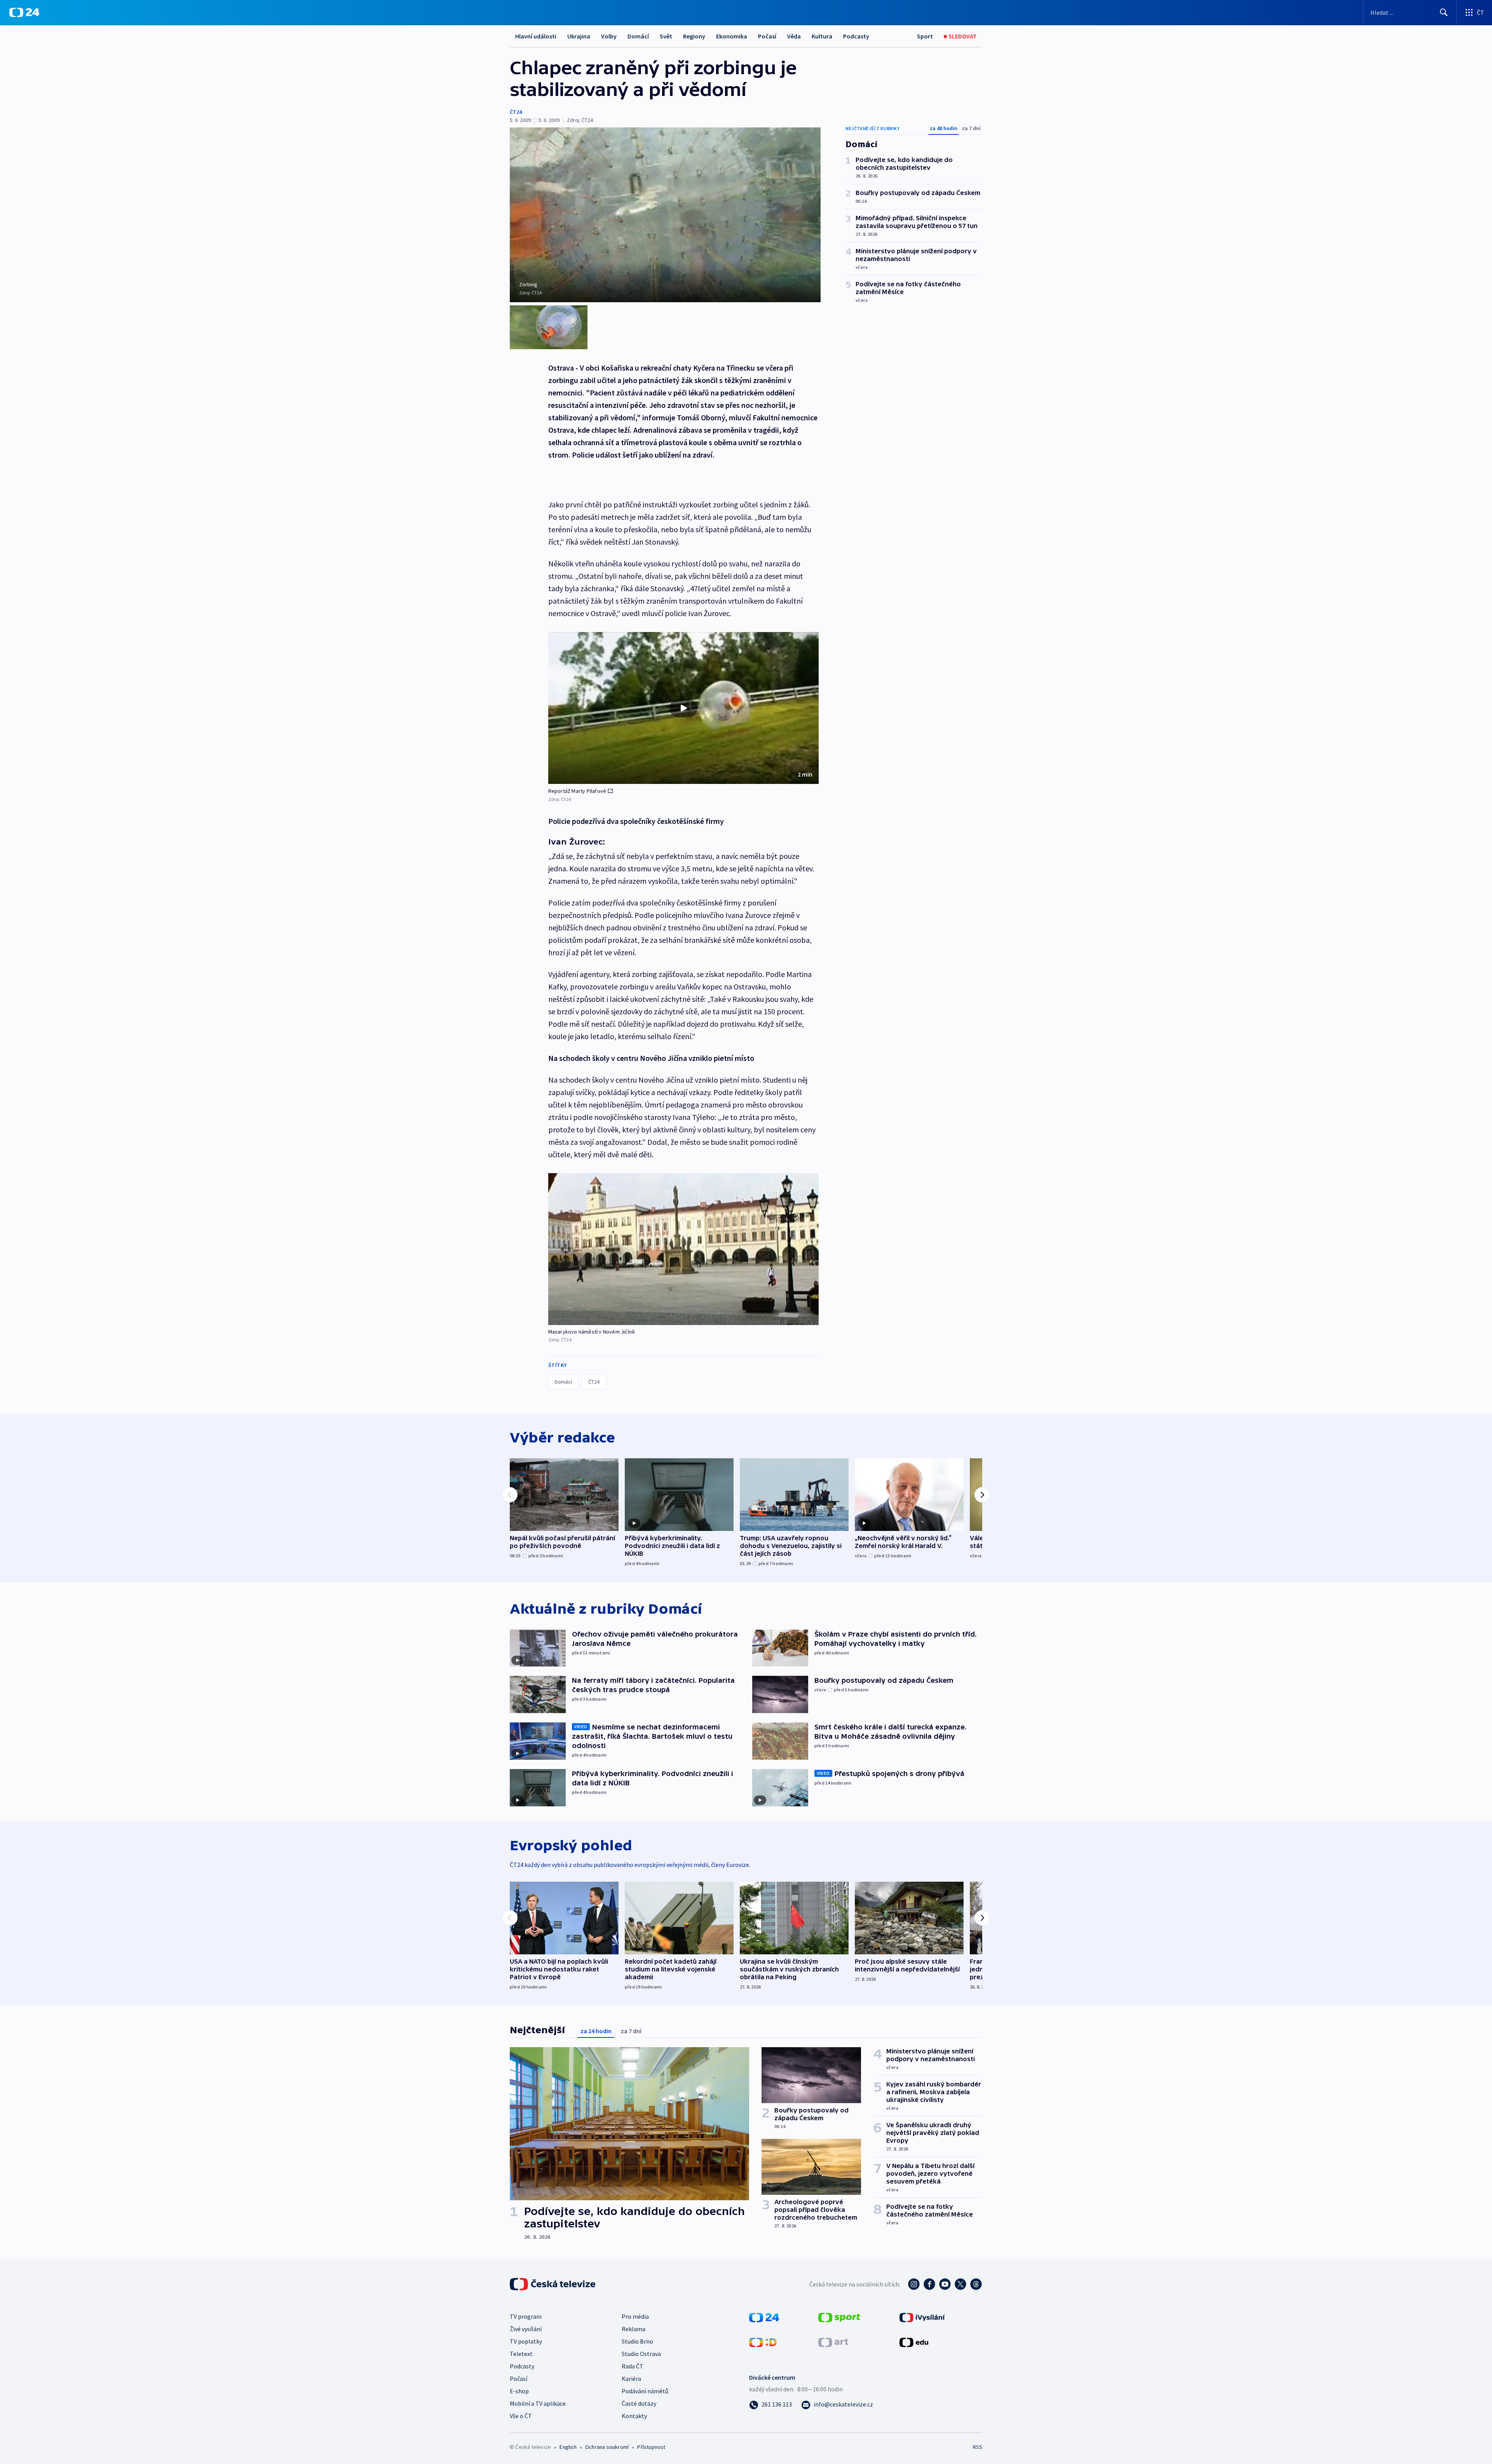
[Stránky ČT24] (764, 2317)
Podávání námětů (645, 2391)
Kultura (822, 36)
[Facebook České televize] (929, 2284)
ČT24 (516, 112)
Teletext (521, 2354)
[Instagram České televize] (914, 2284)
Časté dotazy (639, 2403)
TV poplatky (526, 2341)
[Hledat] (1444, 12)
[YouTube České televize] (945, 2284)
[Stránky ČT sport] (839, 2317)
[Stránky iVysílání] (922, 2317)
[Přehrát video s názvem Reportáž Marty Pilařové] (683, 708)
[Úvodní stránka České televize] (553, 2284)
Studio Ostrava (641, 2354)
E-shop (519, 2391)
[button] (683, 708)
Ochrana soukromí (607, 2447)
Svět (666, 36)
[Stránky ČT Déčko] (763, 2342)
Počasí (767, 36)
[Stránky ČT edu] (914, 2342)
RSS (978, 2447)
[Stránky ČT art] (833, 2342)
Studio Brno (637, 2341)
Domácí (638, 36)
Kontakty (634, 2416)
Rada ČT (633, 2366)
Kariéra (631, 2379)
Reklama (634, 2329)
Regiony (694, 36)
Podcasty (856, 36)
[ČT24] (24, 12)
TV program (526, 2316)
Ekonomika (732, 36)
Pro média (635, 2316)
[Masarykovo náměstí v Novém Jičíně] (683, 1249)
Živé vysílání (526, 2329)
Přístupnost (651, 2447)
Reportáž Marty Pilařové (577, 791)
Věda (794, 36)
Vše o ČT (521, 2416)
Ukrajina (579, 36)
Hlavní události (536, 36)
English (568, 2447)
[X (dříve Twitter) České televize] (960, 2284)
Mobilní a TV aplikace (538, 2403)
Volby (609, 36)
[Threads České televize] (976, 2284)
